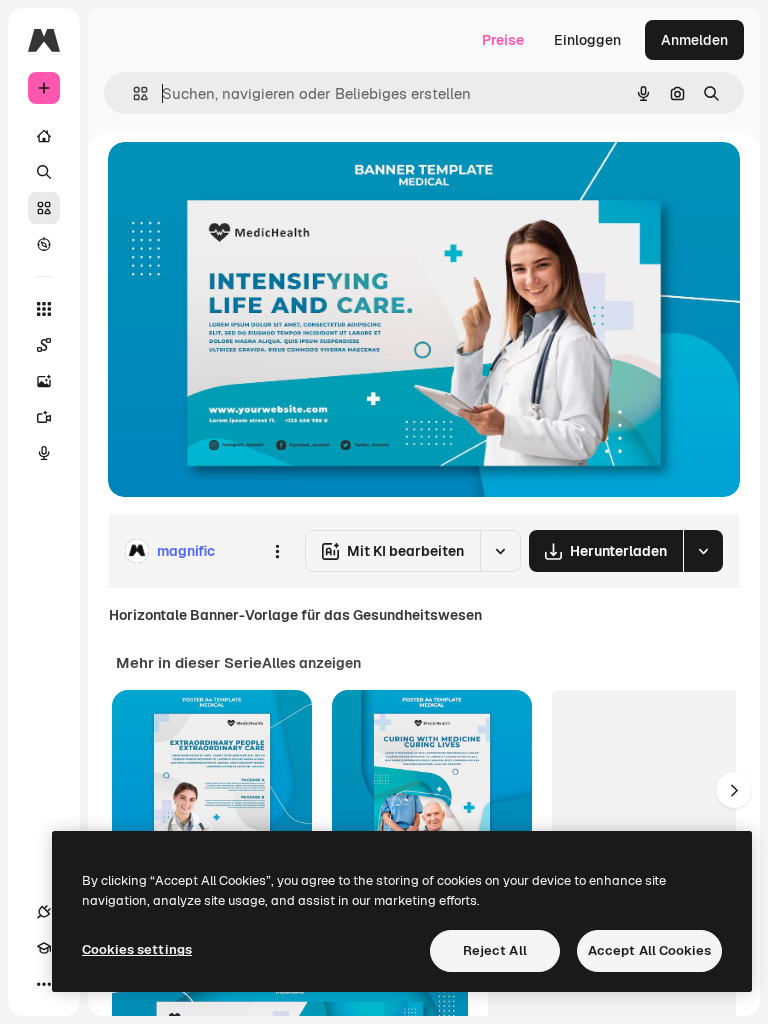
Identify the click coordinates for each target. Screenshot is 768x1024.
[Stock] (44, 208)
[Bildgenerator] (44, 381)
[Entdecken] (44, 244)
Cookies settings (137, 949)
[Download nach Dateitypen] (703, 551)
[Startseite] (44, 136)
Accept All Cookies (649, 950)
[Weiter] (734, 790)
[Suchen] (44, 172)
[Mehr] (44, 984)
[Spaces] (44, 345)
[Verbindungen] (44, 912)
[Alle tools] (44, 309)
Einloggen (587, 40)
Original (236, 179)
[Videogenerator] (44, 417)
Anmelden (694, 40)
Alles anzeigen (311, 663)
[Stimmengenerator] (44, 453)
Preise (503, 40)
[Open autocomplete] (132, 93)
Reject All (495, 950)
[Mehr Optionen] (277, 551)
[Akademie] (44, 948)
